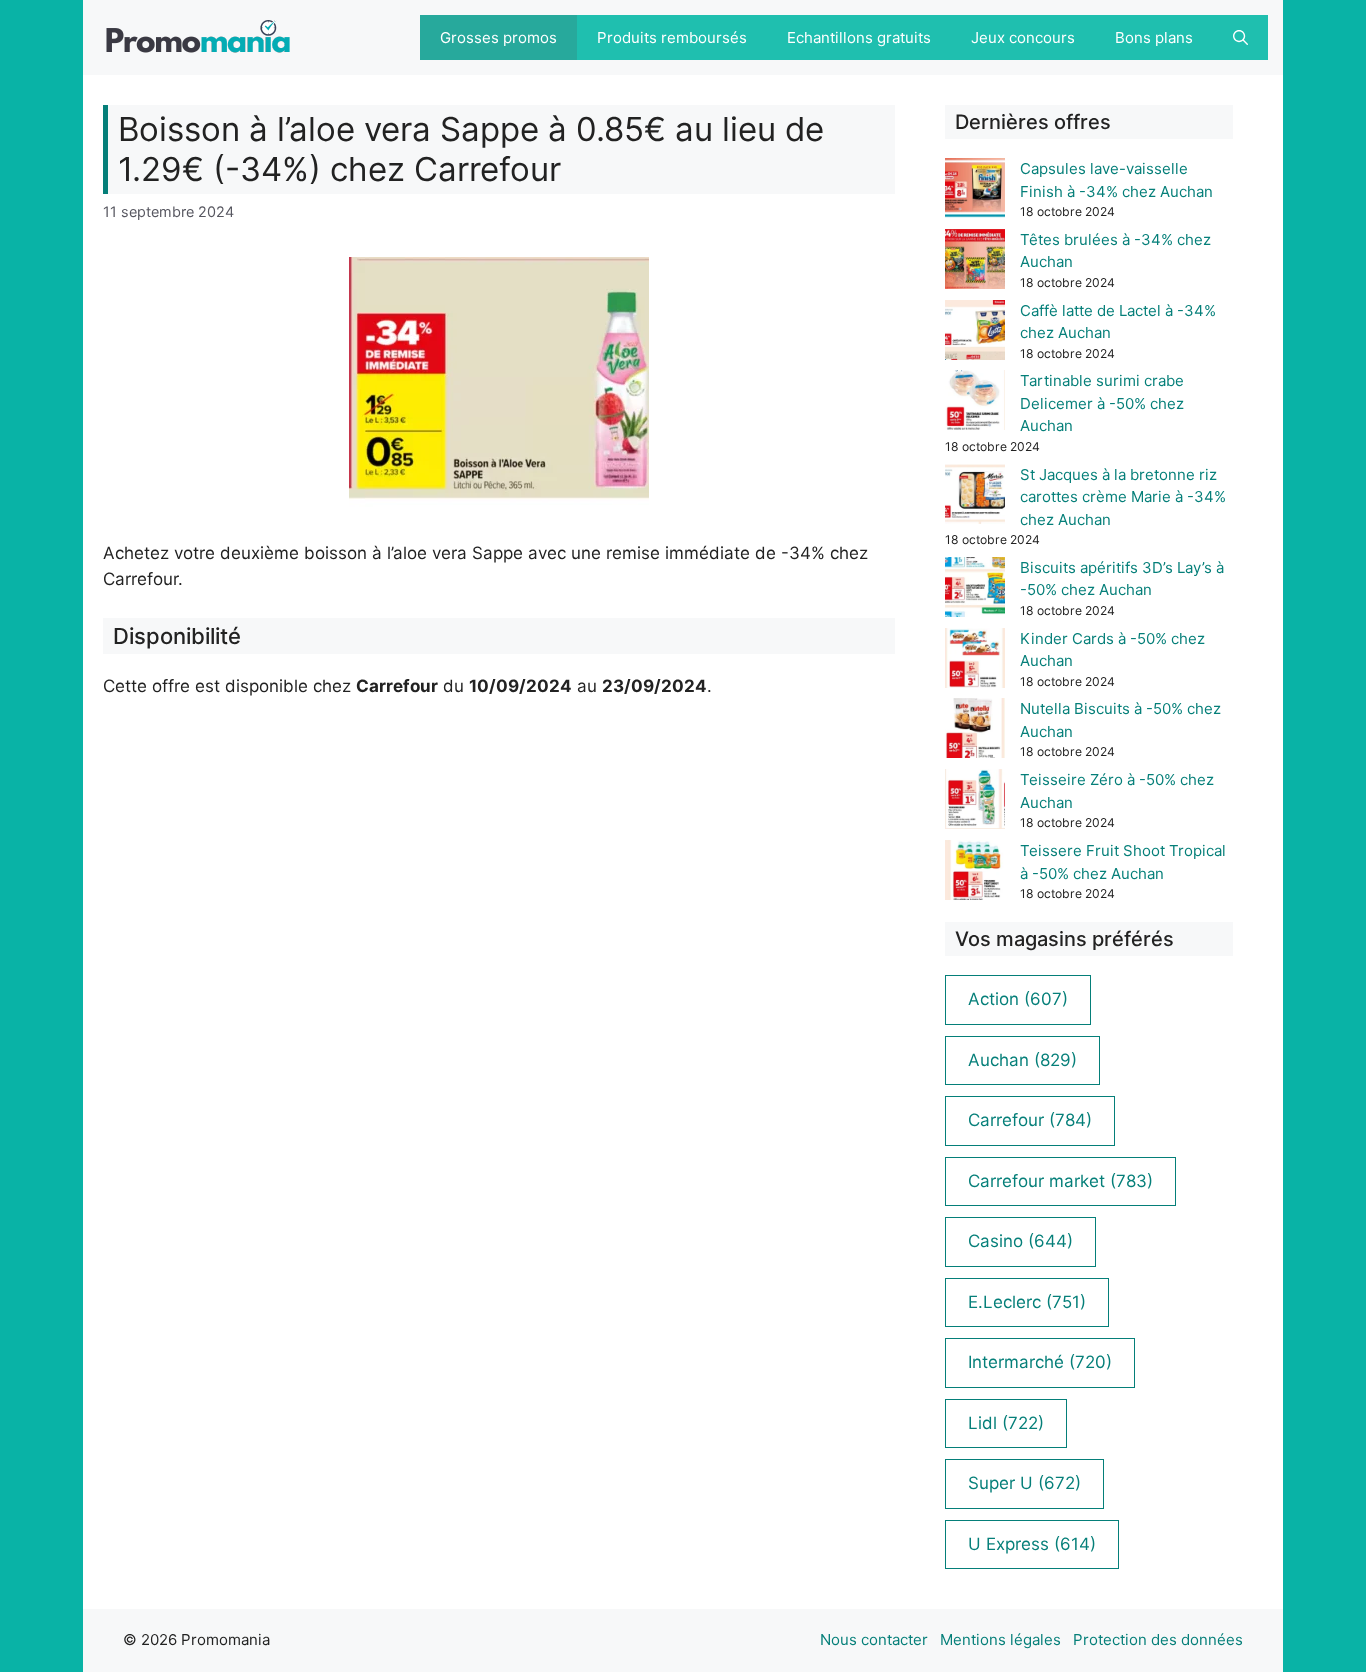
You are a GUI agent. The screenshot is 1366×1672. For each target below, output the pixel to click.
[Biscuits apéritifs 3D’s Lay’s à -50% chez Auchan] (975, 590)
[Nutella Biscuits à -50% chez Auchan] (975, 731)
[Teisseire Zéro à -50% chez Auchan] (975, 802)
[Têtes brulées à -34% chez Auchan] (975, 262)
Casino (1020, 1241)
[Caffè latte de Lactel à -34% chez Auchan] (975, 333)
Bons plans (1154, 37)
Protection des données (1158, 1639)
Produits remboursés (672, 37)
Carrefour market (1060, 1181)
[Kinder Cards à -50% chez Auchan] (975, 661)
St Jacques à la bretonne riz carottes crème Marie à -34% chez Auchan (1123, 497)
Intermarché (1040, 1362)
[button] (1240, 37)
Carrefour (1030, 1120)
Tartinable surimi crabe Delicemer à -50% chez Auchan (1102, 403)
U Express (1032, 1544)
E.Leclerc (1027, 1302)
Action (1018, 999)
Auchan (1022, 1060)
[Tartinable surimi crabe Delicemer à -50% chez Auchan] (975, 403)
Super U (1024, 1483)
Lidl (1006, 1423)
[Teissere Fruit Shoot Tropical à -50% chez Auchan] (975, 873)
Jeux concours (1023, 37)
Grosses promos (498, 37)
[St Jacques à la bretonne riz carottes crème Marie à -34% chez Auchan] (975, 497)
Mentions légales (1000, 1639)
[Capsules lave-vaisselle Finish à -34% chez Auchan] (975, 191)
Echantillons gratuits (859, 37)
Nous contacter (874, 1639)
